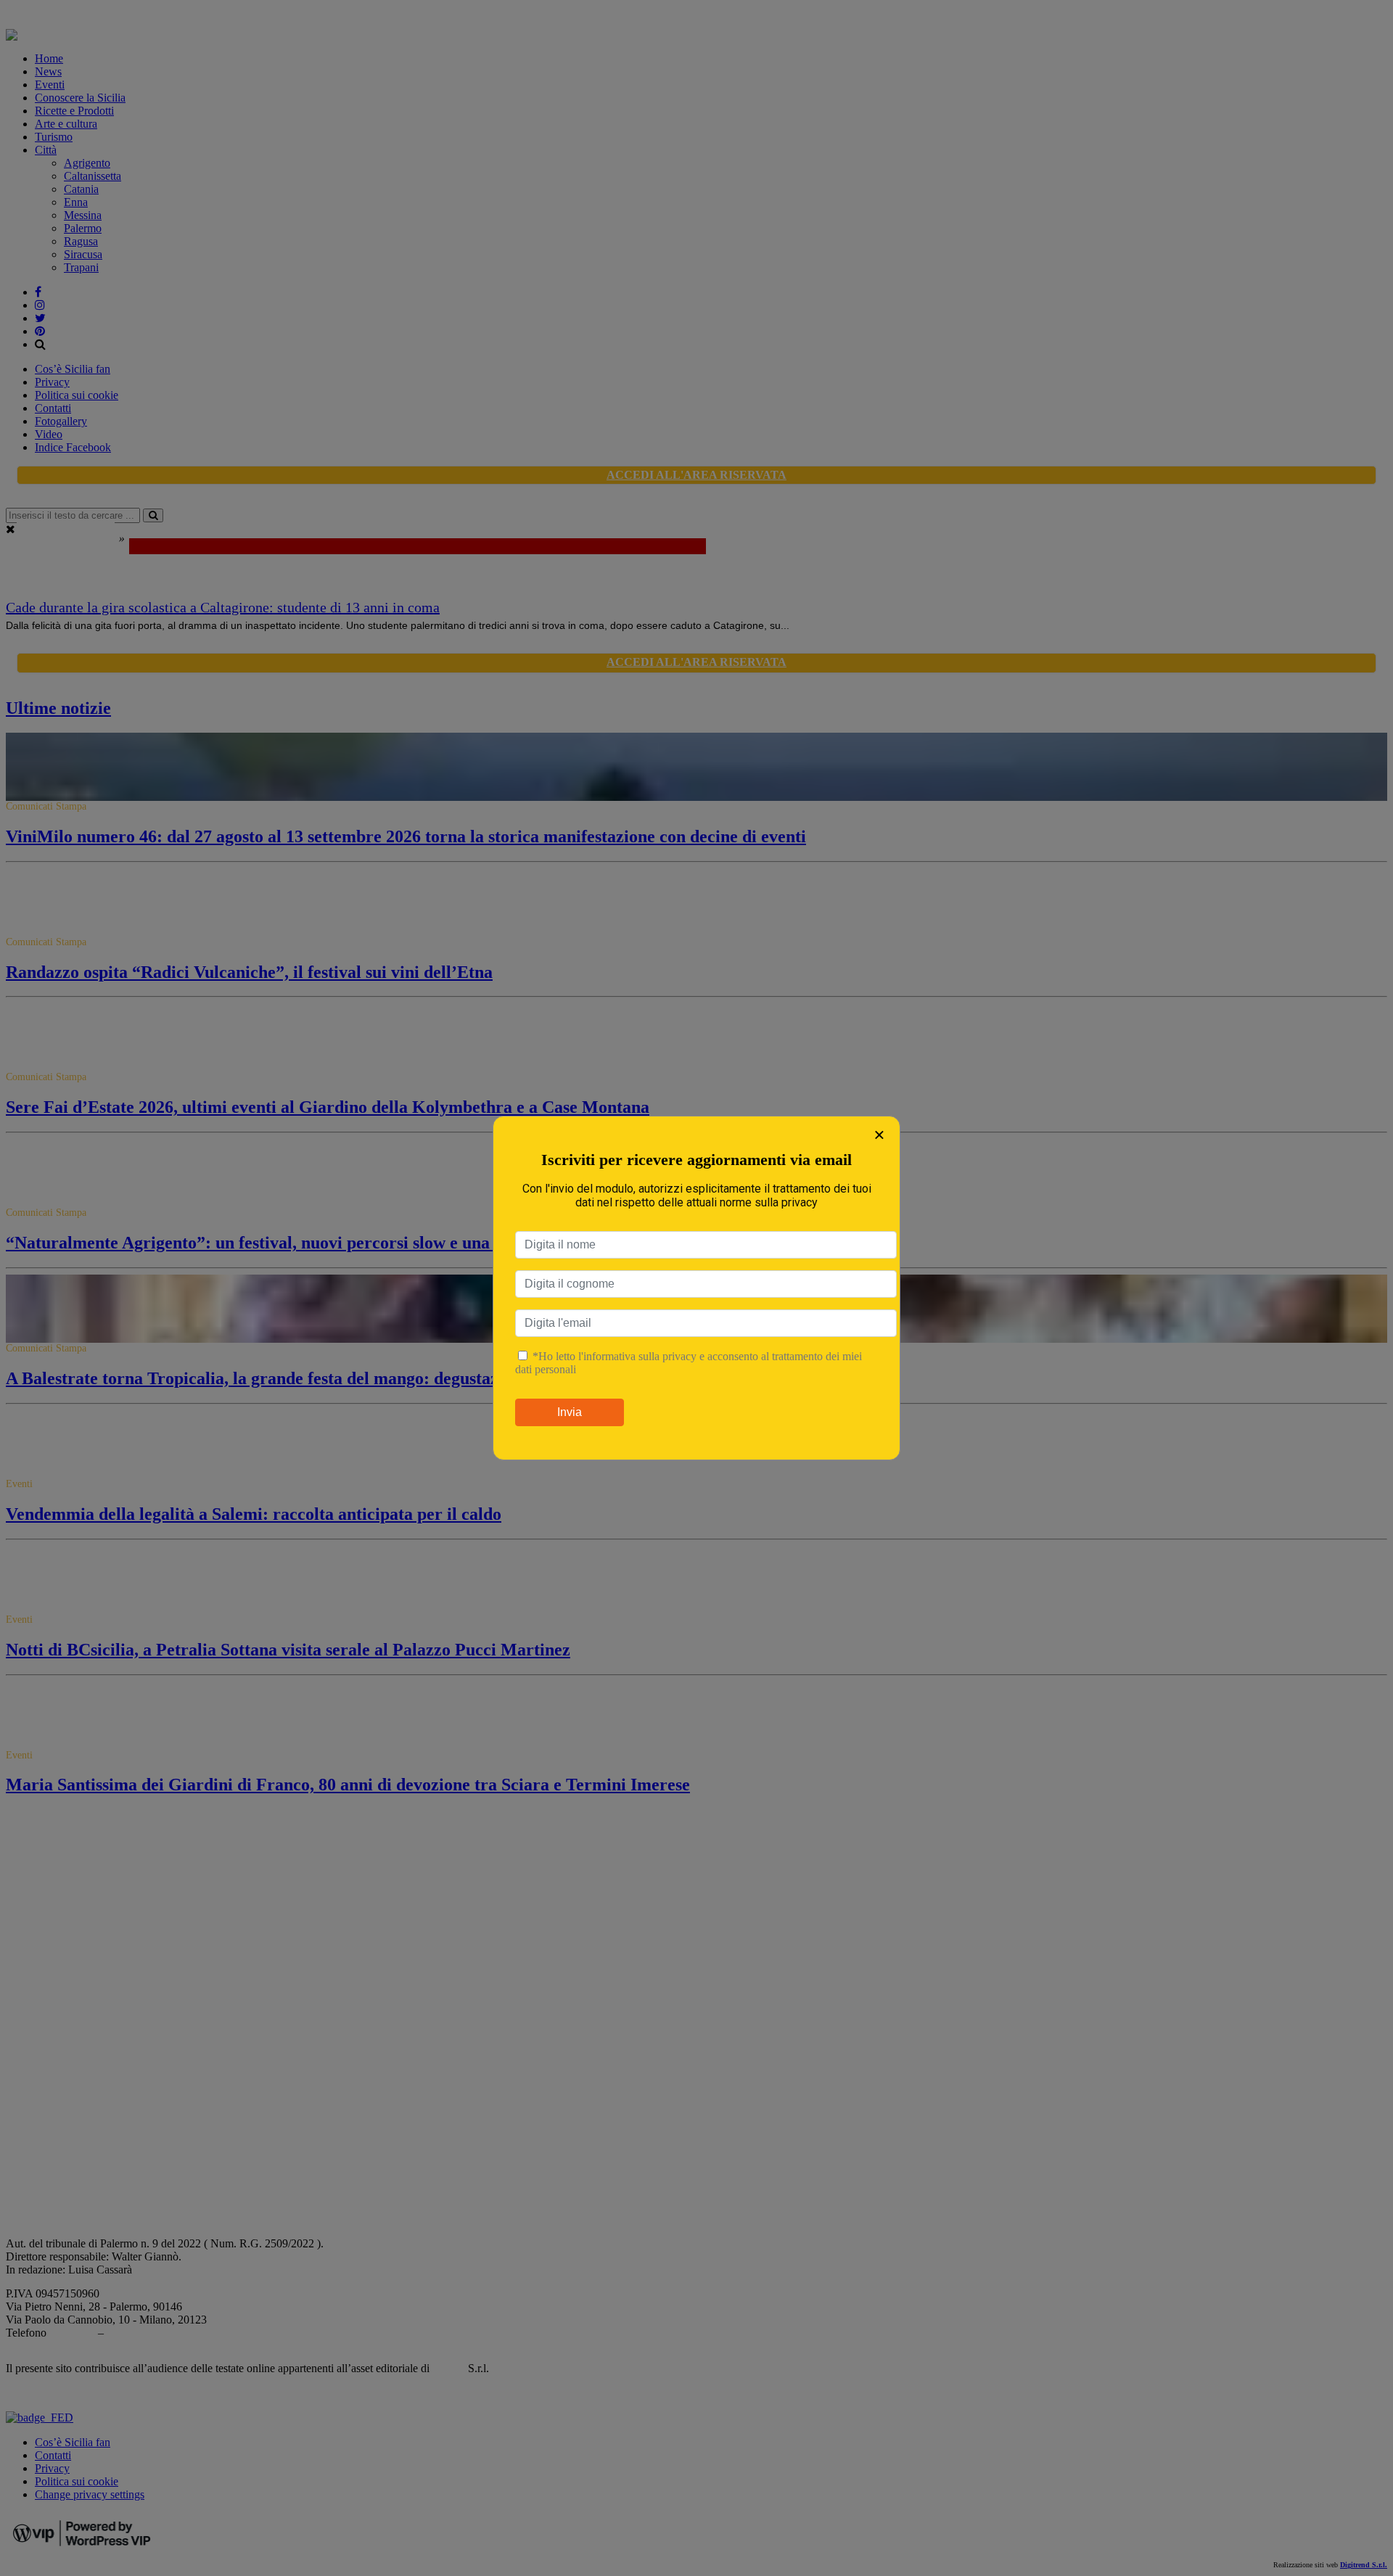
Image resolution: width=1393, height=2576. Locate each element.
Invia (570, 1412)
